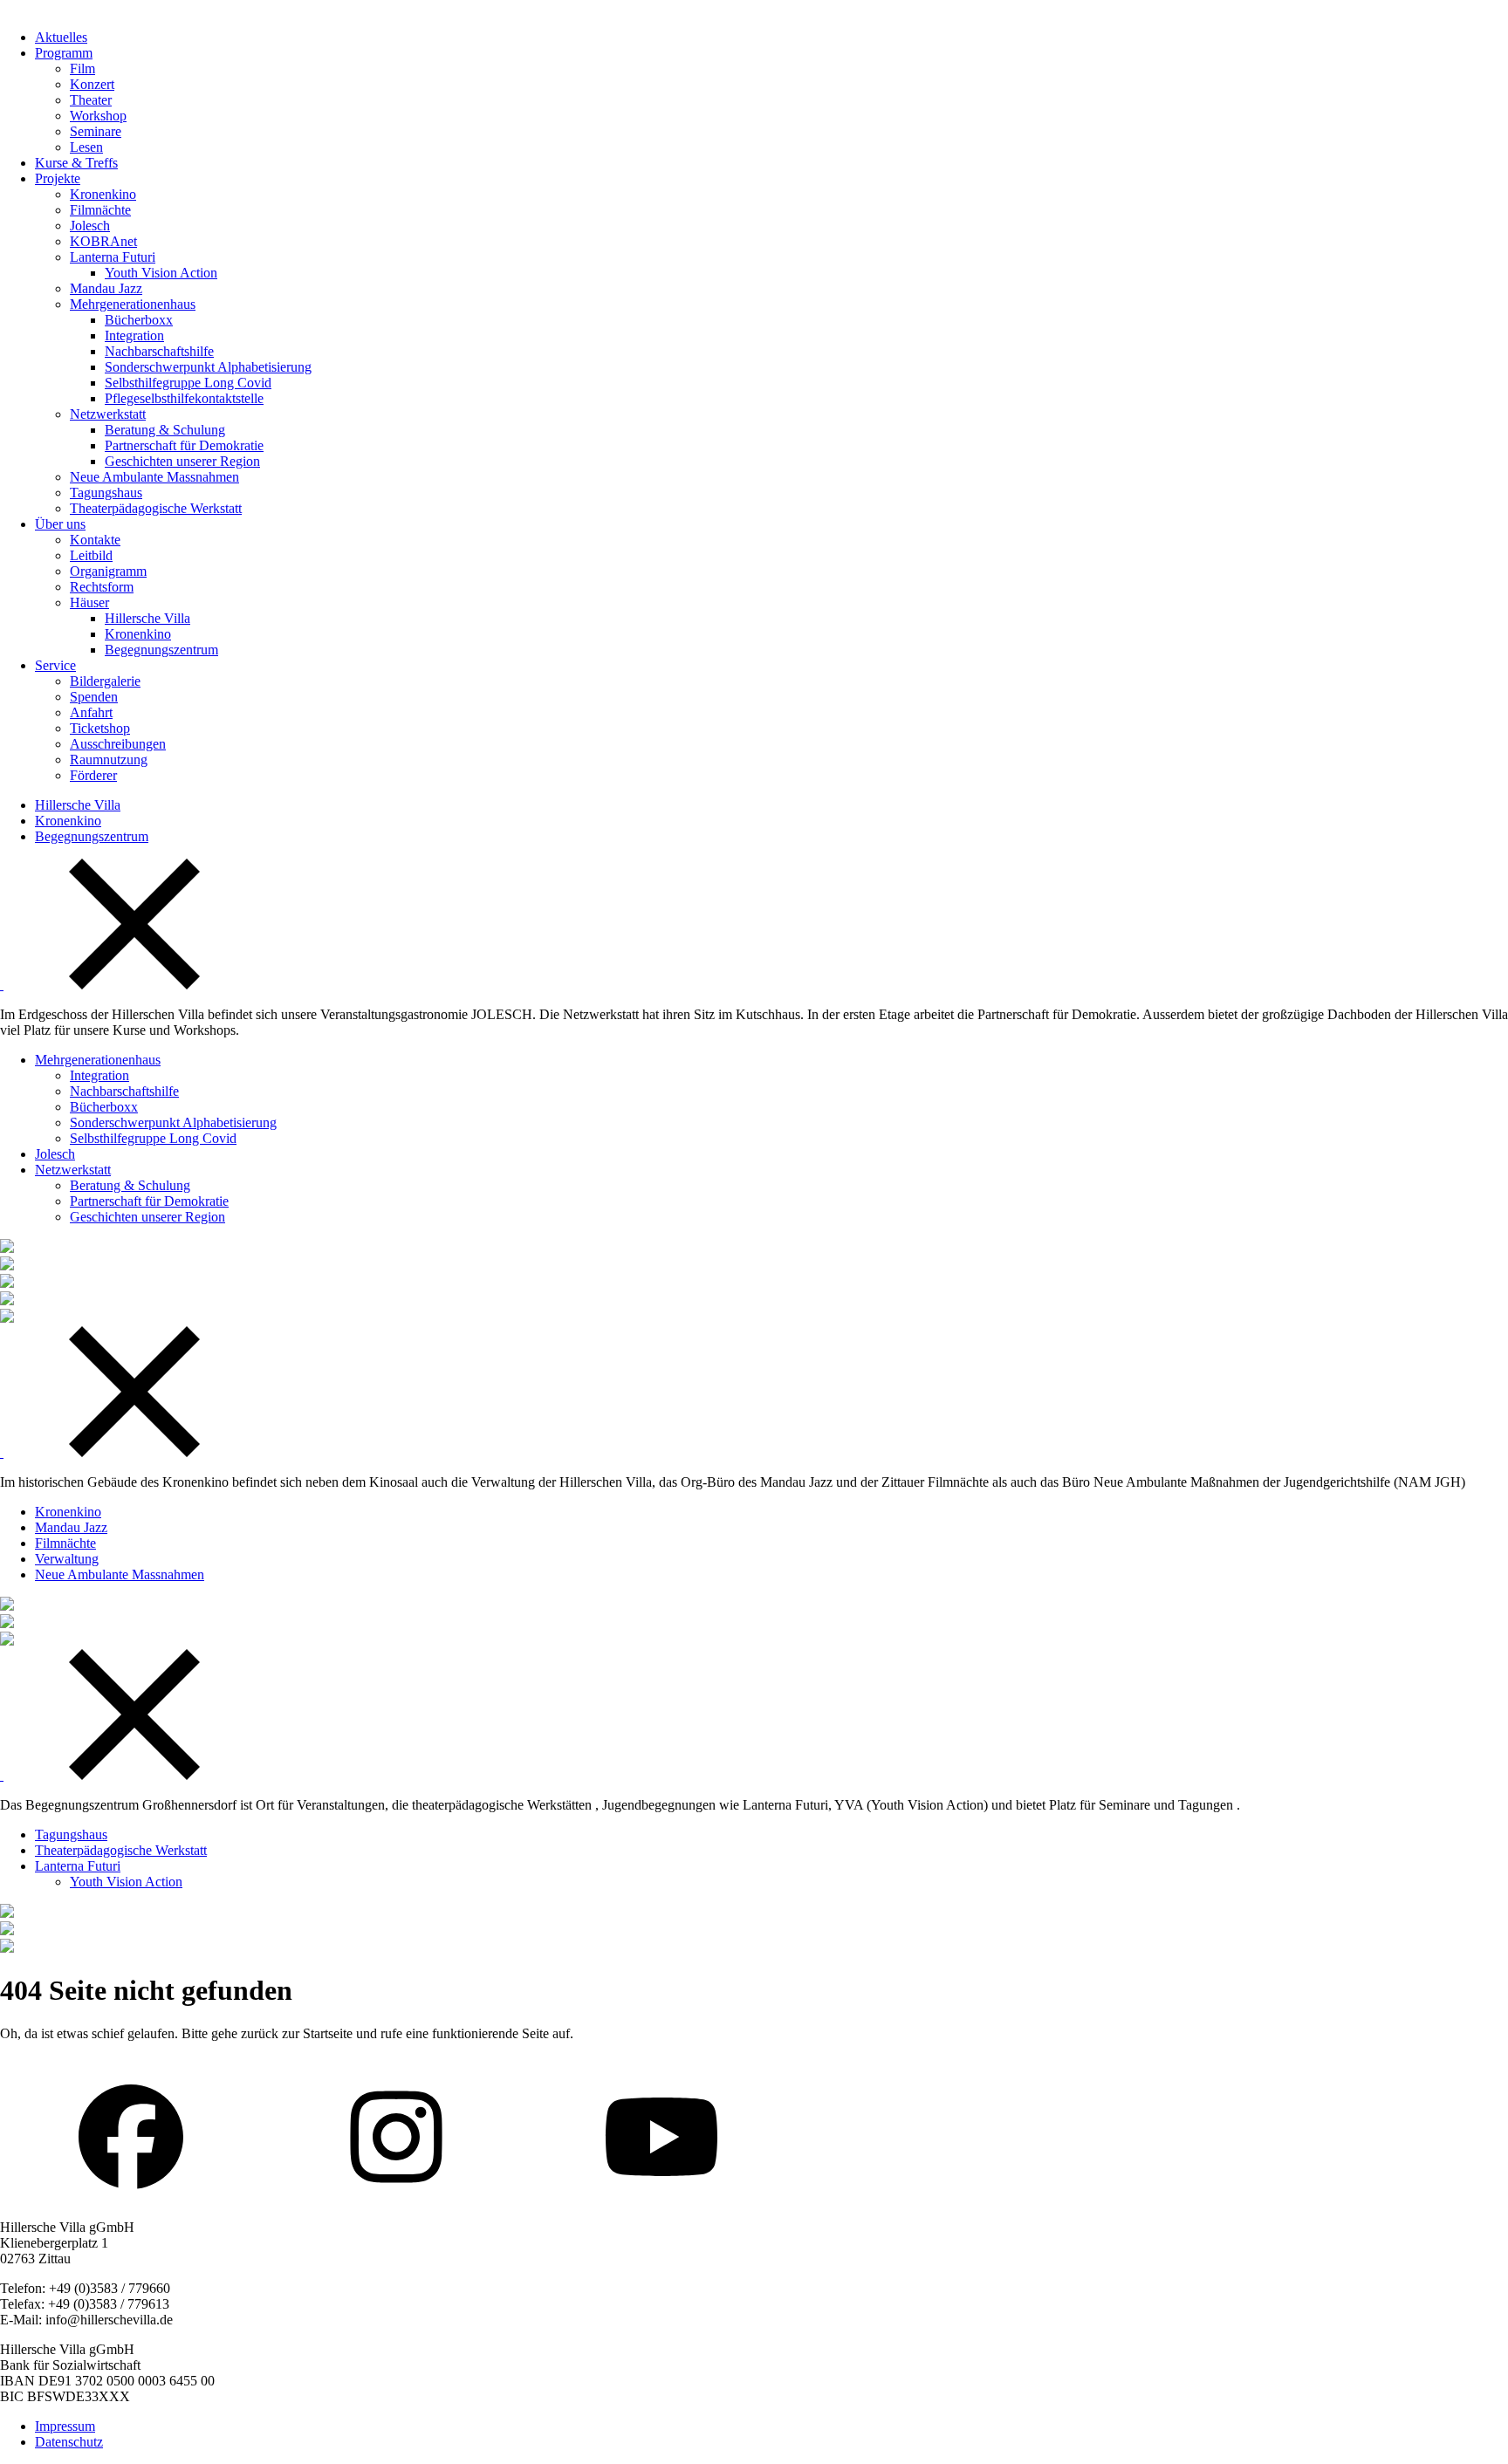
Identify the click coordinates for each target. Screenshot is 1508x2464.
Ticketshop (100, 728)
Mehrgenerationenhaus (133, 304)
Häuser (89, 602)
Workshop (98, 116)
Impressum (65, 2426)
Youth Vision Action (161, 273)
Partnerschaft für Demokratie (184, 445)
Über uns (60, 524)
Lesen (86, 147)
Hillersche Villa (147, 618)
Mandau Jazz (106, 288)
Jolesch (90, 226)
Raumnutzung (109, 760)
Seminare (96, 131)
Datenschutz (69, 2442)
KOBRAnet (103, 241)
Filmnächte (100, 210)
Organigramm (108, 571)
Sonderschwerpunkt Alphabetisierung (208, 367)
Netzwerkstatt (108, 414)
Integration (134, 335)
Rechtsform (102, 587)
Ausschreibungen (118, 744)
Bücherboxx (139, 320)
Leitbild (91, 555)
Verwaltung (67, 1559)
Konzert (92, 84)
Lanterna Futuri (113, 257)
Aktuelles (61, 37)
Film (82, 68)
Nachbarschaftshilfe (159, 351)
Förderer (93, 775)
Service (55, 665)
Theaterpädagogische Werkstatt (156, 508)
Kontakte (95, 540)
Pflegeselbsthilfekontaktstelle (184, 398)
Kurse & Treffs (76, 163)
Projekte (58, 178)
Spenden (94, 697)
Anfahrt (91, 712)
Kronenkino (103, 194)
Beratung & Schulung (165, 430)
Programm (64, 53)
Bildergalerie (105, 681)
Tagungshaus (106, 493)
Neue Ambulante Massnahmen (154, 477)
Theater (91, 100)
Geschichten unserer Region (182, 461)
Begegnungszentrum (161, 650)
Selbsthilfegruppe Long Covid (188, 383)
